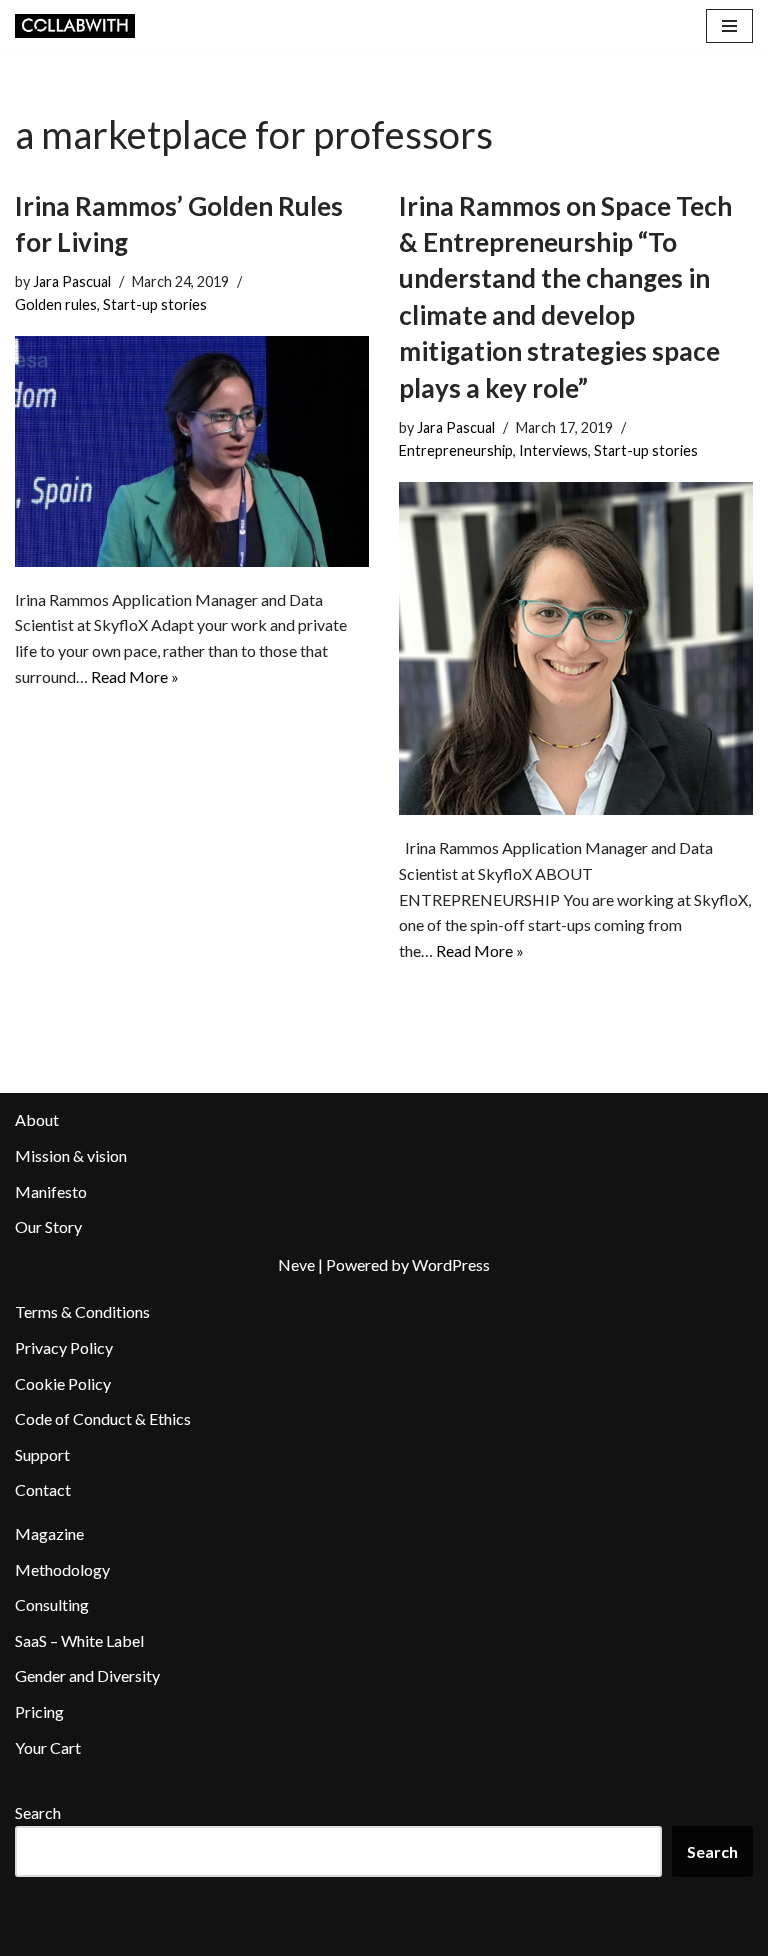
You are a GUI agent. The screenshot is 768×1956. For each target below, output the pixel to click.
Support (42, 1454)
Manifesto (51, 1191)
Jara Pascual (72, 281)
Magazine (49, 1533)
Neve (296, 1264)
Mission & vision (71, 1155)
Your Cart (48, 1747)
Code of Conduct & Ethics (103, 1418)
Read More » (135, 676)
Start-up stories (155, 304)
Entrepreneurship (456, 450)
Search (38, 1812)
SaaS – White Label (79, 1640)
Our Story (48, 1226)
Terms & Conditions (82, 1311)
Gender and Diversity (87, 1675)
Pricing (39, 1711)
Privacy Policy (64, 1347)
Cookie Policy (63, 1383)
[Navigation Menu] (729, 26)
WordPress (451, 1264)
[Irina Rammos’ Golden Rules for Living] (192, 451)
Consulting (52, 1604)
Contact (43, 1489)
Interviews (553, 450)
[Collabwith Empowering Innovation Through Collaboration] (75, 26)
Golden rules (56, 304)
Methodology (62, 1569)
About (37, 1119)
